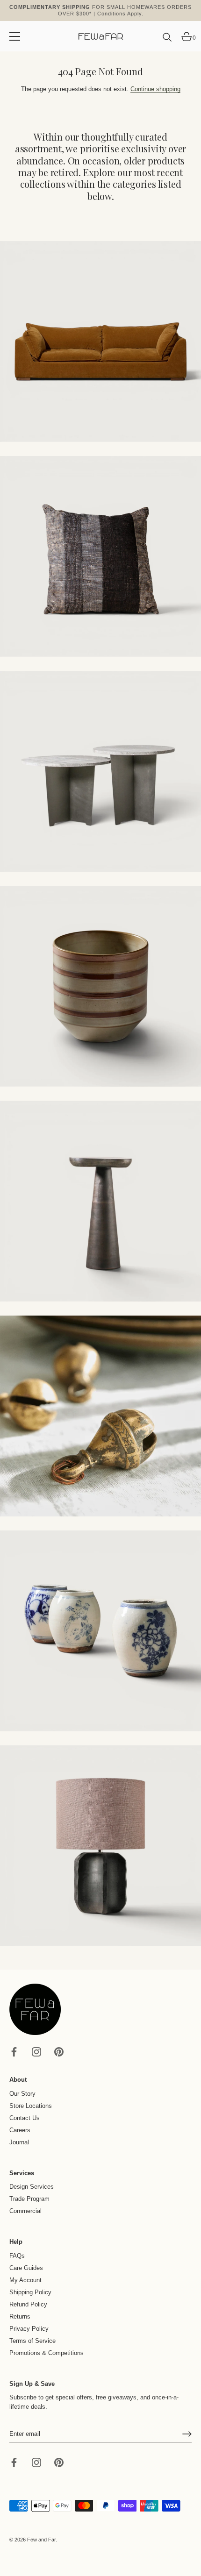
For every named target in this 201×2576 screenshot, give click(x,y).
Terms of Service (32, 2341)
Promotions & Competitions (47, 2353)
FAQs (17, 2256)
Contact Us (25, 2118)
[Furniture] (100, 771)
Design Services (32, 2187)
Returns (20, 2316)
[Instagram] (36, 2052)
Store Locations (31, 2106)
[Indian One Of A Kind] (100, 1416)
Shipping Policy (30, 2292)
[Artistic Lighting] (100, 1846)
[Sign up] (187, 2434)
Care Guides (26, 2268)
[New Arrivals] (100, 556)
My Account (25, 2280)
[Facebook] (14, 2052)
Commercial (25, 2211)
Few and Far (41, 2540)
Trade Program (29, 2199)
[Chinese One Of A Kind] (100, 1631)
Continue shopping (155, 89)
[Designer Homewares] (100, 986)
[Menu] (15, 36)
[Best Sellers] (100, 342)
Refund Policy (28, 2304)
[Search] (167, 41)
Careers (20, 2130)
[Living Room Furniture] (100, 1201)
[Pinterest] (59, 2052)
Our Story (22, 2094)
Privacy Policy (29, 2329)
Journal (19, 2142)
